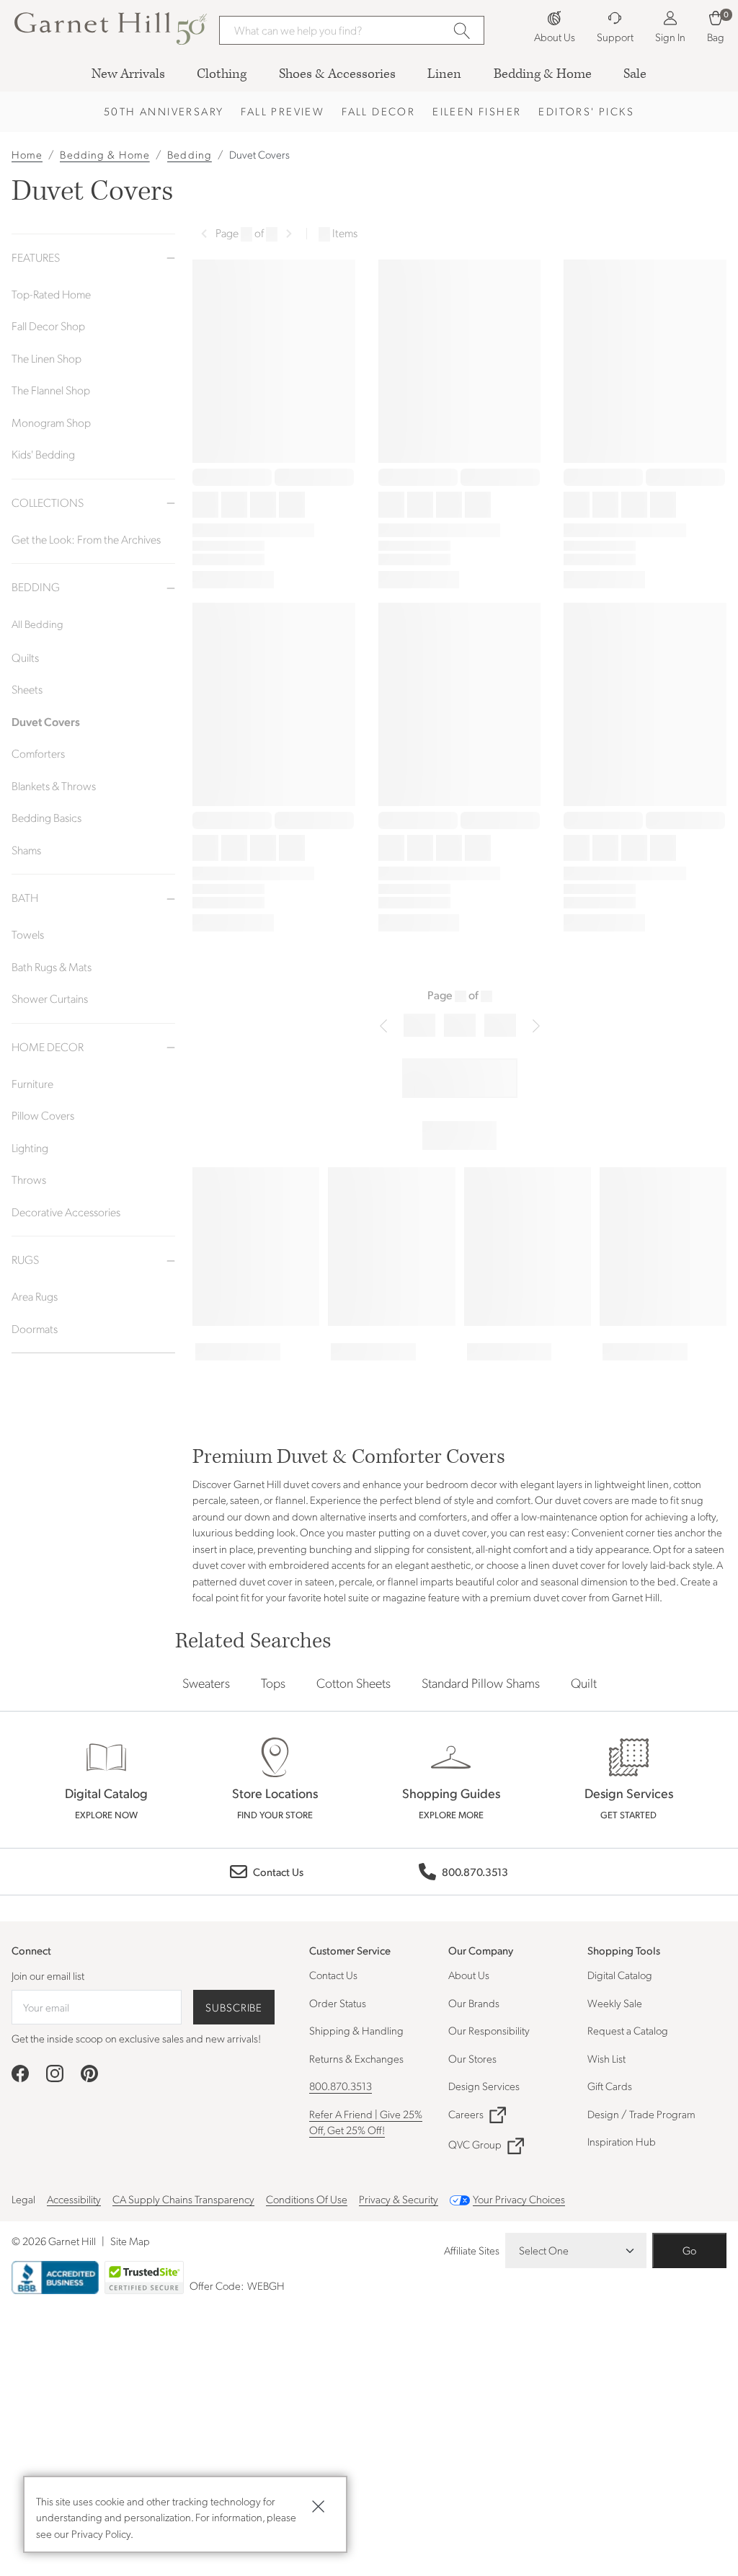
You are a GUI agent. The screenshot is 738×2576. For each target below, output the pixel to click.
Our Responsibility (489, 2030)
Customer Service (350, 1950)
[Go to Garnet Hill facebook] (20, 2073)
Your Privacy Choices (519, 2199)
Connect (31, 1951)
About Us (469, 1975)
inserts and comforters (418, 1516)
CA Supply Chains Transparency (183, 2199)
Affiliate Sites (472, 2250)
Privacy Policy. (102, 2533)
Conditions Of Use (307, 2199)
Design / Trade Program (641, 2114)
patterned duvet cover (243, 1581)
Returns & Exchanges (356, 2058)
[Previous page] (204, 234)
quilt (584, 1682)
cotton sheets (354, 1682)
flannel (403, 1581)
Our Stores (472, 2058)
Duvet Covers (259, 154)
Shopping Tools (624, 1950)
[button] (92, 28)
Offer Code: (218, 2285)
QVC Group (475, 2144)
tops (273, 1682)
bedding (255, 1532)
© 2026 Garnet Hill (54, 2241)
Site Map (130, 2241)
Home (27, 154)
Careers (466, 2114)
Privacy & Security (399, 2199)
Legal (23, 2199)
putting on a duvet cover (432, 1532)
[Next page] (289, 234)
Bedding (190, 154)
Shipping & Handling (356, 2030)
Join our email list (48, 1975)
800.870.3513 (341, 2086)
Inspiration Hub (622, 2141)
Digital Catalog (620, 1975)
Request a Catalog (628, 2030)
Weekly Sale (615, 2003)
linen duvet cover (567, 1564)
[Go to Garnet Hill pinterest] (89, 2073)
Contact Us (333, 1975)
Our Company (481, 1950)
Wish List (606, 2058)
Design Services (484, 2086)
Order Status (338, 2003)
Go (689, 2250)
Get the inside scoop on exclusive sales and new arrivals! (136, 2038)
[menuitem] (128, 74)
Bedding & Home (105, 154)
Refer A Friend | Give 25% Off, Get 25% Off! (366, 2122)
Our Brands (474, 2003)
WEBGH (266, 2285)
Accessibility (74, 2199)
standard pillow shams (481, 1682)
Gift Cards (610, 2086)
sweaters (206, 1682)
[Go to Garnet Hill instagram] (55, 2073)
